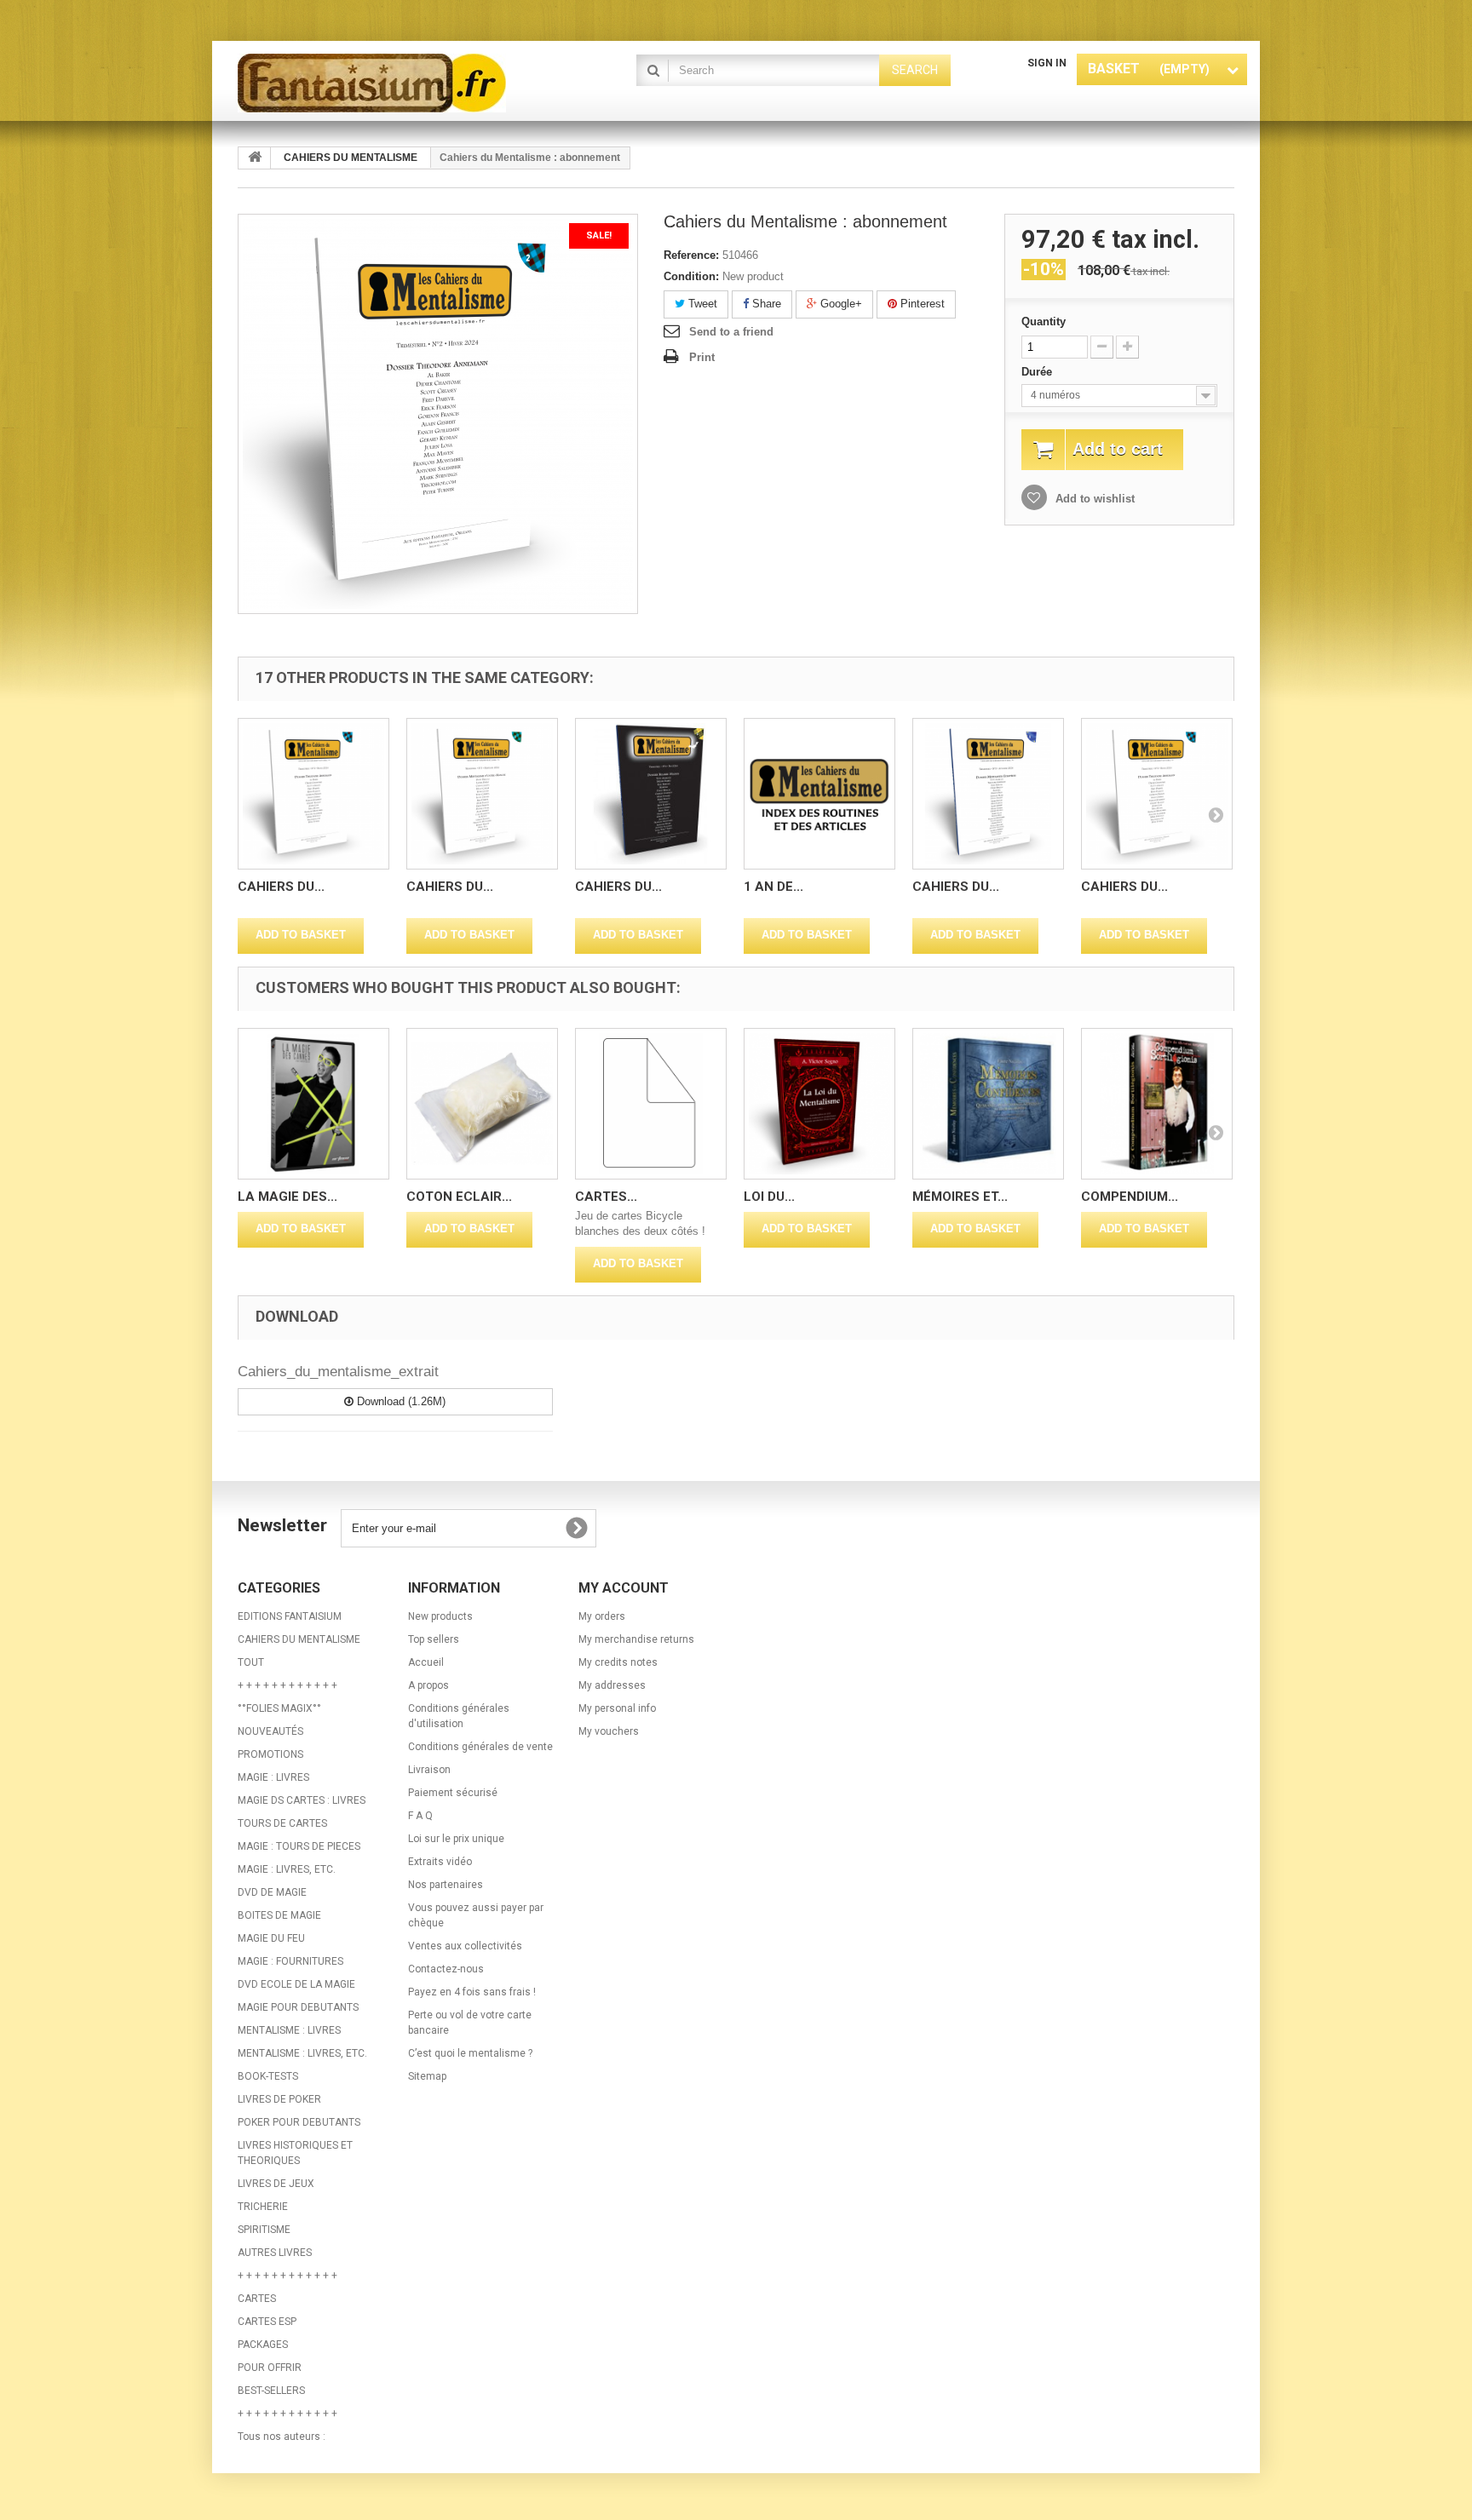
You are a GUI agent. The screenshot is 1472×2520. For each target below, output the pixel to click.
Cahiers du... (281, 887)
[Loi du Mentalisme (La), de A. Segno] (819, 1104)
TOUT (251, 1662)
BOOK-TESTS (268, 2076)
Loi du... (769, 1197)
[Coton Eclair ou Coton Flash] (482, 1104)
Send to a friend (731, 332)
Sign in (1047, 63)
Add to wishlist (1093, 499)
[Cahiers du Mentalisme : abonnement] (1157, 794)
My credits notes (618, 1662)
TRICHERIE (263, 2207)
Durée (1038, 372)
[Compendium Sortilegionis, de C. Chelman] (1157, 1104)
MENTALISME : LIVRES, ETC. (302, 2053)
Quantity (1044, 321)
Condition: (691, 276)
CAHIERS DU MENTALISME (299, 1639)
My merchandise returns (636, 1639)
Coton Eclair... (459, 1197)
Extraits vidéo (440, 1862)
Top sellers (434, 1639)
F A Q (420, 1816)
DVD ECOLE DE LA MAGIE (296, 1984)
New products (440, 1616)
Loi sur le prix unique (456, 1839)
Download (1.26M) (400, 1401)
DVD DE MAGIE (272, 1892)
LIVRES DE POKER (279, 2099)
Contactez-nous (446, 1969)
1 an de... (773, 887)
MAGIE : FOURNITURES (290, 1961)
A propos (428, 1685)
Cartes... (606, 1197)
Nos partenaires (446, 1885)
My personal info (617, 1708)
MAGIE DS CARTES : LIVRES (302, 1800)
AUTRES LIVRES (275, 2253)
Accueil (426, 1662)
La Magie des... (287, 1197)
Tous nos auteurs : (282, 2437)
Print (702, 357)
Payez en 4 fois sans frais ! (472, 1992)
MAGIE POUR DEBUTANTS (298, 2007)
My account (624, 1588)
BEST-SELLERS (271, 2391)
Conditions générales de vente (480, 1747)
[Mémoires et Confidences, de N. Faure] (988, 1104)
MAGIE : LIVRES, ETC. (287, 1869)
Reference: (691, 255)
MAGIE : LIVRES (273, 1777)
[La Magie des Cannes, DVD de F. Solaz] (313, 1104)
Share (765, 304)
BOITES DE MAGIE (279, 1915)
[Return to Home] (255, 158)
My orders (602, 1616)
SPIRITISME (264, 2230)
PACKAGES (263, 2345)
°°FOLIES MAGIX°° (279, 1708)
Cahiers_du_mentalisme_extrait (338, 1372)
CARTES (257, 2299)
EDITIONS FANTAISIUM (290, 1616)
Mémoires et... (960, 1197)
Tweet (701, 304)
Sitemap (427, 2076)
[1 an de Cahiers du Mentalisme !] (819, 794)
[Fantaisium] (395, 83)
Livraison (429, 1770)
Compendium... (1130, 1197)
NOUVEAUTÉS (270, 1731)
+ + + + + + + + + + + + (287, 1685)
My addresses (612, 1685)
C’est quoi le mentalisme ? (470, 2053)
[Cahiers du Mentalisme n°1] (313, 794)
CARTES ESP (267, 2322)
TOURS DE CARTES (282, 1823)
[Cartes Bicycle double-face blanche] (651, 1104)
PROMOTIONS (270, 1754)
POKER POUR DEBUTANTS (299, 2122)
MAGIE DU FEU (271, 1938)
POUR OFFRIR (270, 2368)
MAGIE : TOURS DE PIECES (299, 1846)
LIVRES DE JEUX (276, 2184)
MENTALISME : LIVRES (289, 2030)
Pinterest (921, 304)
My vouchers (609, 1731)
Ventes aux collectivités (465, 1946)
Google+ (839, 304)
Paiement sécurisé (453, 1793)
